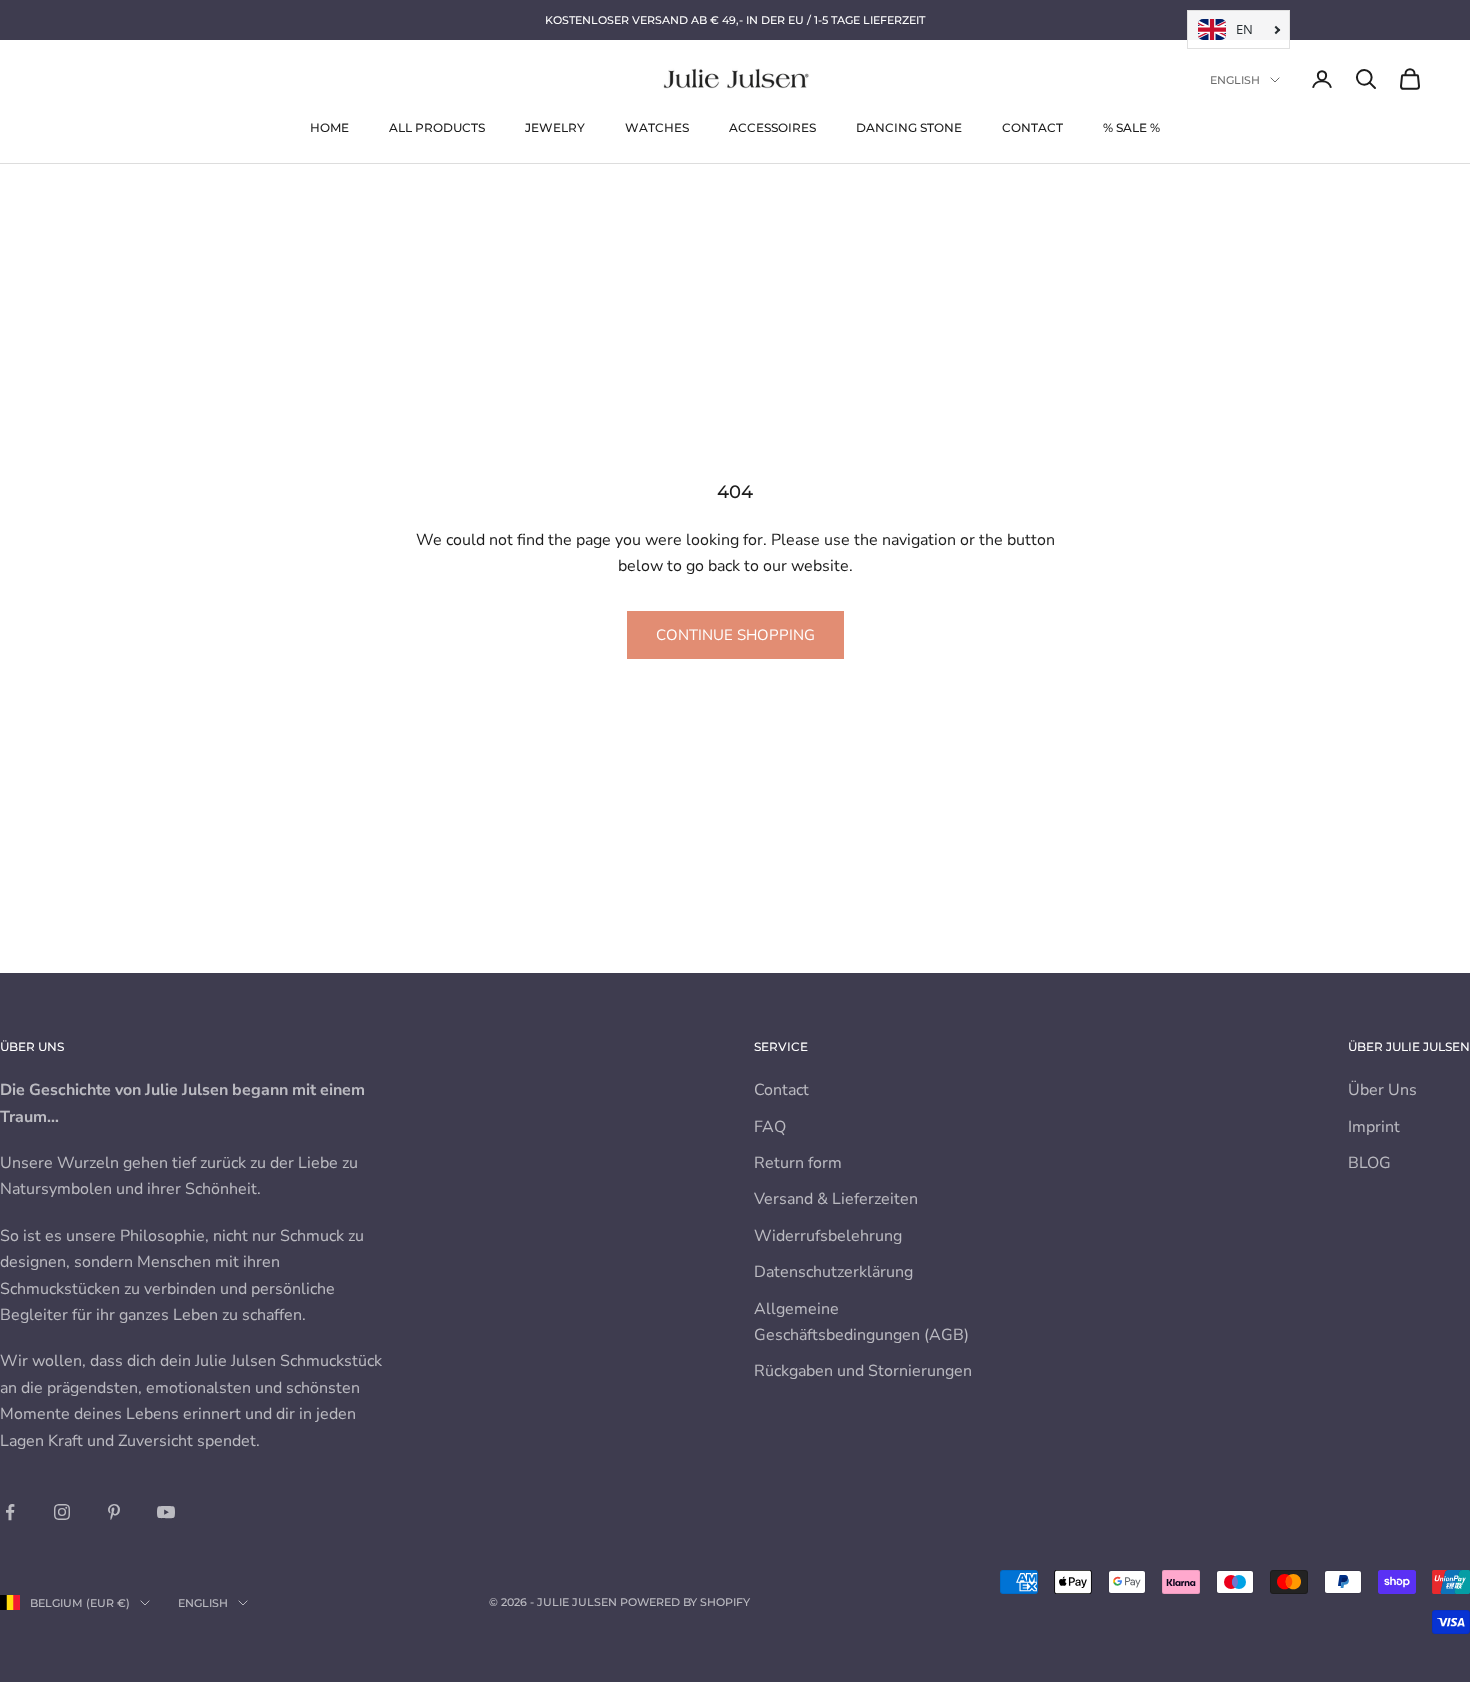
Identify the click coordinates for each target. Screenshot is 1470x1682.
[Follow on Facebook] (10, 1512)
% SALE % (1131, 127)
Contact (1032, 127)
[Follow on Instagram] (62, 1512)
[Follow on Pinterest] (114, 1512)
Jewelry (555, 127)
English (1235, 80)
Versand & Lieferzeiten (836, 1199)
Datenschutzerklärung (833, 1272)
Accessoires (772, 127)
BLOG (1369, 1163)
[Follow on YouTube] (166, 1512)
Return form (798, 1163)
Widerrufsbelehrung (828, 1236)
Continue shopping (735, 635)
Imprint (1374, 1127)
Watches (657, 127)
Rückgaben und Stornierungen (863, 1371)
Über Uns (1382, 1090)
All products (437, 127)
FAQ (770, 1127)
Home (329, 127)
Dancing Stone (909, 127)
